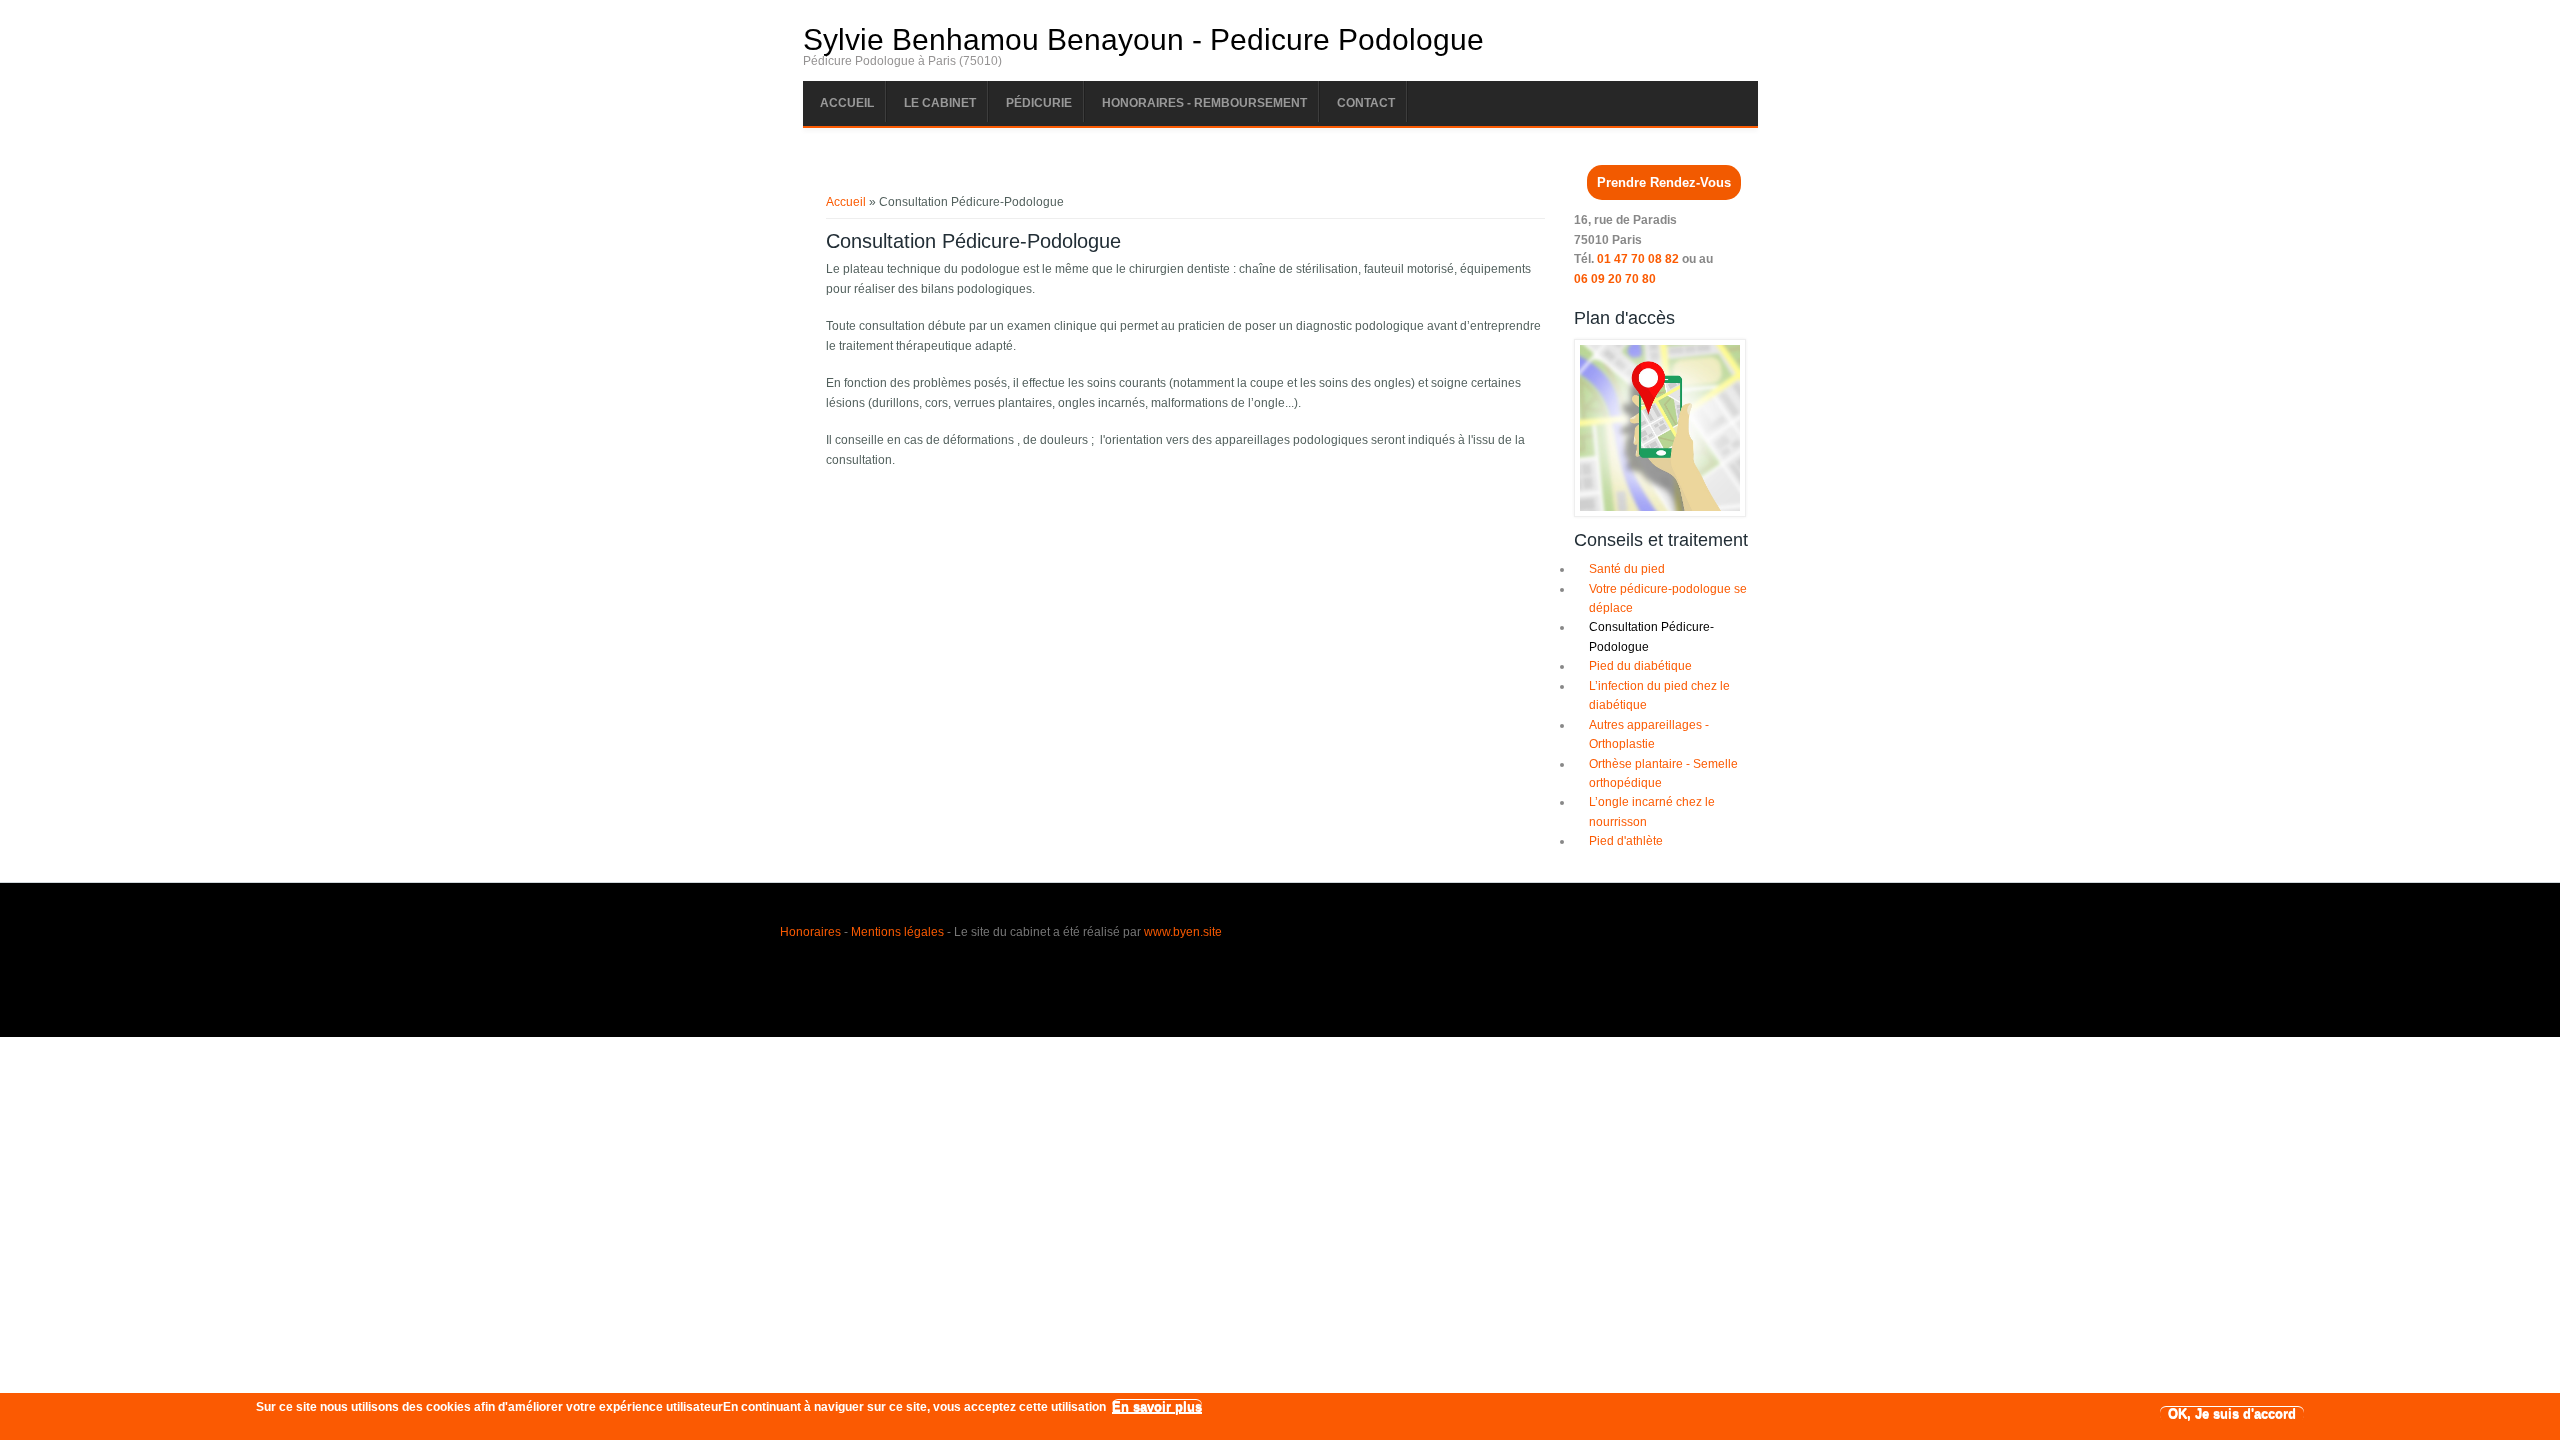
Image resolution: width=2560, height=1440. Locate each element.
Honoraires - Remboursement (1204, 103)
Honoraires (810, 932)
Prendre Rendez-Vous (1664, 182)
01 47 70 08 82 (1638, 259)
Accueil (847, 103)
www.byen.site (1183, 932)
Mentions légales (897, 932)
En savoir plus (1157, 1406)
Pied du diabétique (1640, 666)
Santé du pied (1627, 569)
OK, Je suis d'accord (2232, 1414)
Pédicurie (1039, 103)
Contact (1366, 103)
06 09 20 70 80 (1615, 279)
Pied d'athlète (1626, 841)
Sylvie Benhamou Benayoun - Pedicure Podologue (1143, 40)
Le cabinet (940, 103)
